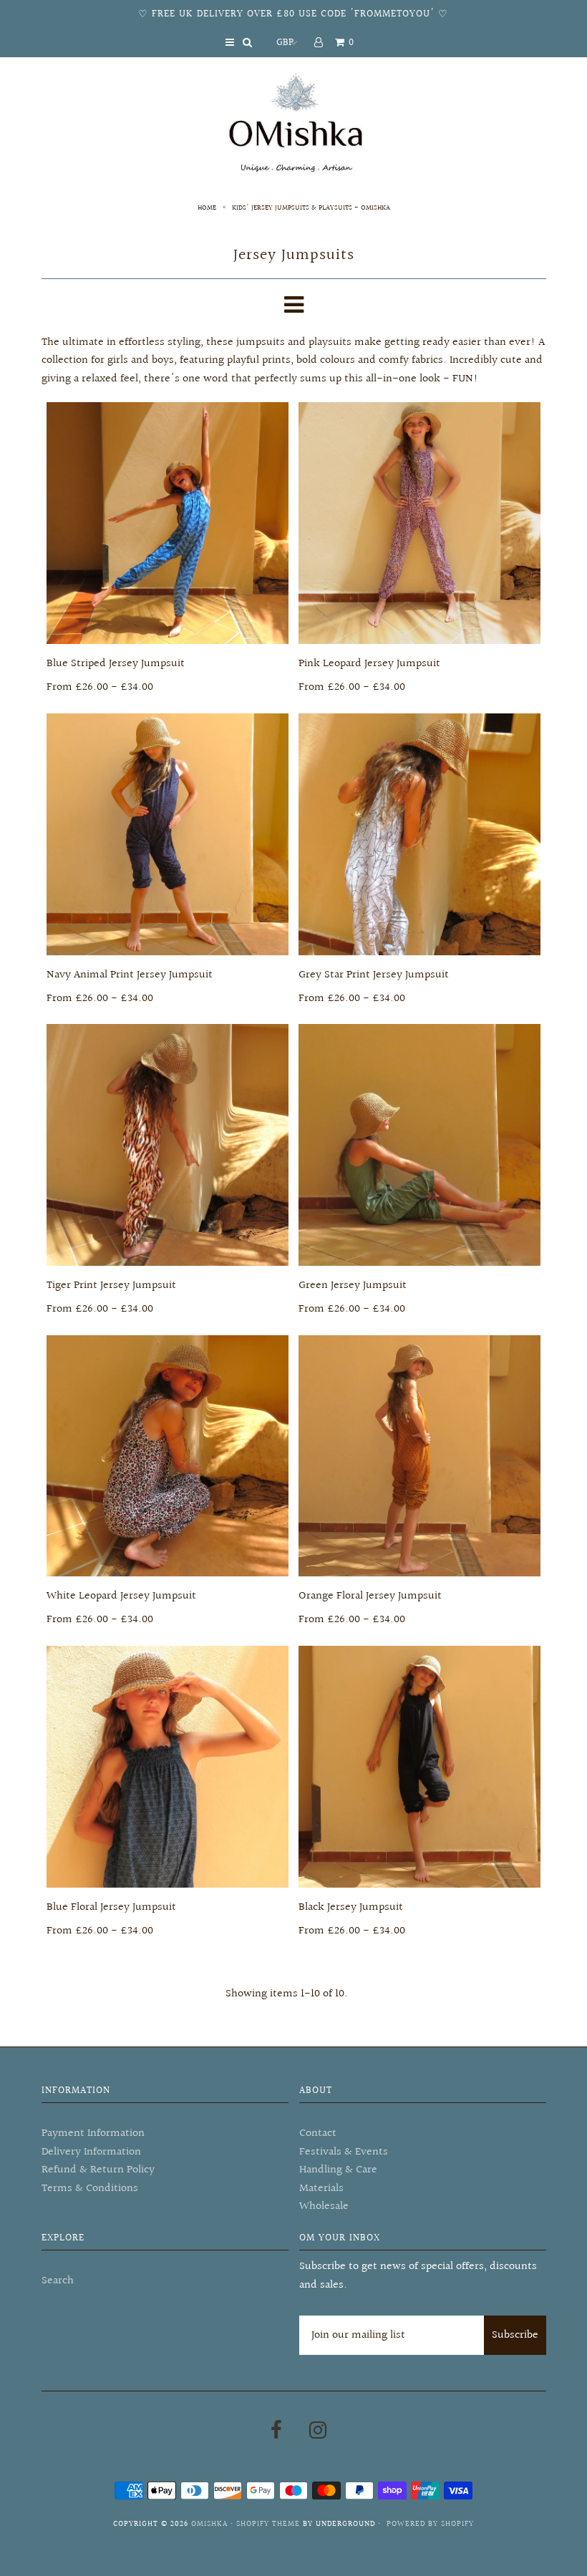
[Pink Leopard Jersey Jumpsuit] (419, 523)
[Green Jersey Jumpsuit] (419, 1145)
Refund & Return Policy (98, 2170)
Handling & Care (338, 2170)
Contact (318, 2133)
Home (207, 208)
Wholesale (324, 2206)
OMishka (209, 2524)
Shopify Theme (268, 2524)
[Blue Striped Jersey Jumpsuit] (168, 523)
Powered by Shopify (430, 2524)
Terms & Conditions (90, 2189)
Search (58, 2281)
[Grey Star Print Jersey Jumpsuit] (419, 834)
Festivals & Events (344, 2152)
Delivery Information (91, 2152)
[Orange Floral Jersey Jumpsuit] (419, 1456)
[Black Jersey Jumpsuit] (419, 1767)
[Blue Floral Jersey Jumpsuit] (168, 1767)
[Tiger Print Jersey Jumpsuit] (168, 1145)
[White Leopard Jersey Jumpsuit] (168, 1456)
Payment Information (93, 2133)
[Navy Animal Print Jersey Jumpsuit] (168, 834)
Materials (321, 2189)
